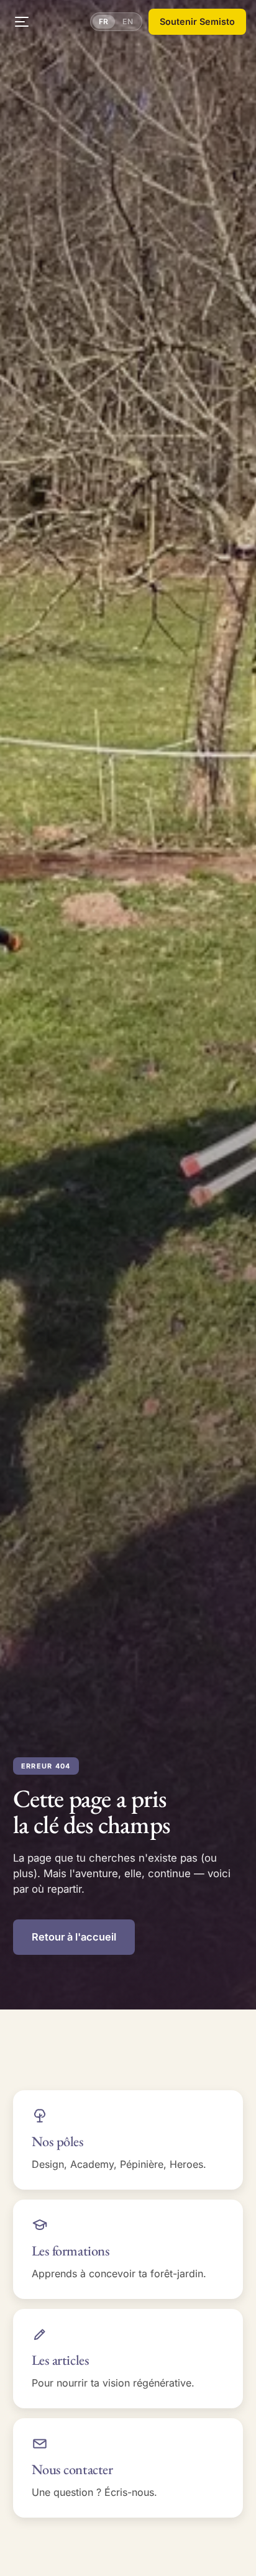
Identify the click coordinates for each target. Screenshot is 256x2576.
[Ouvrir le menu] (22, 22)
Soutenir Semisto (197, 21)
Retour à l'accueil (74, 1937)
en (128, 21)
